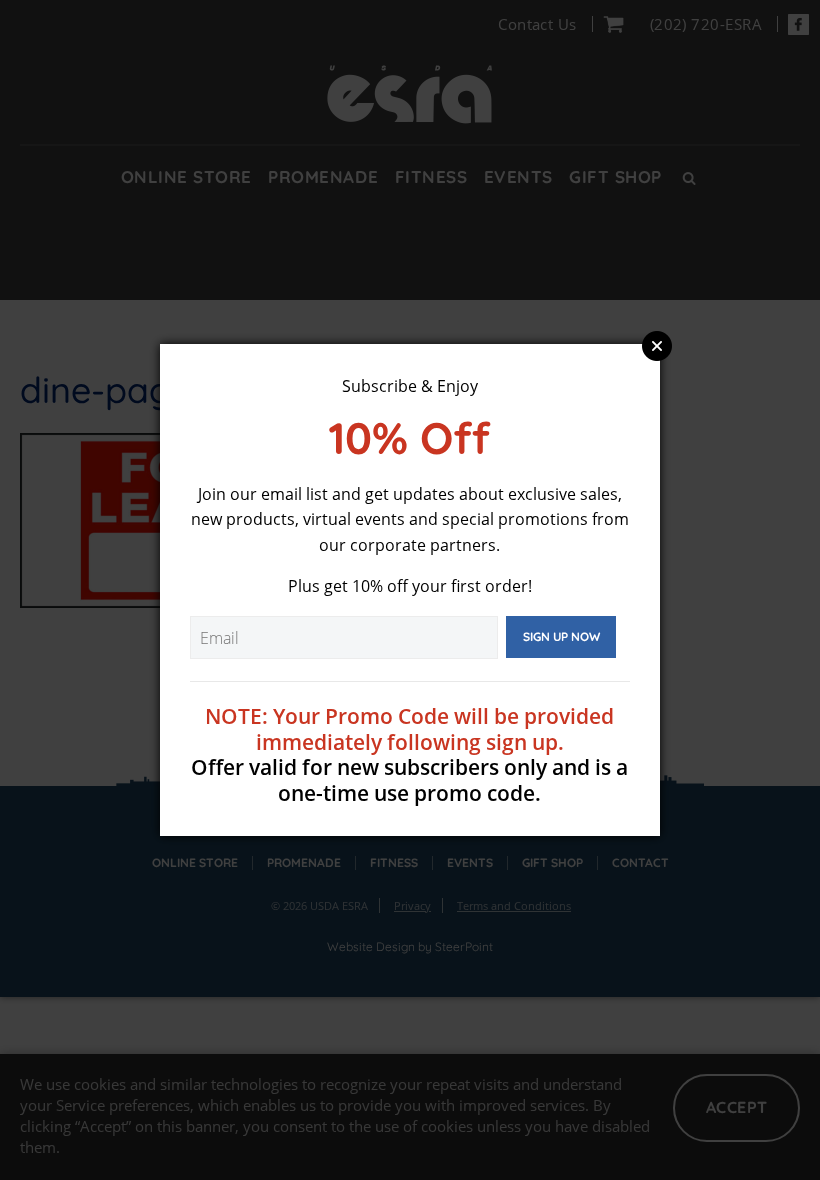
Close (657, 346)
